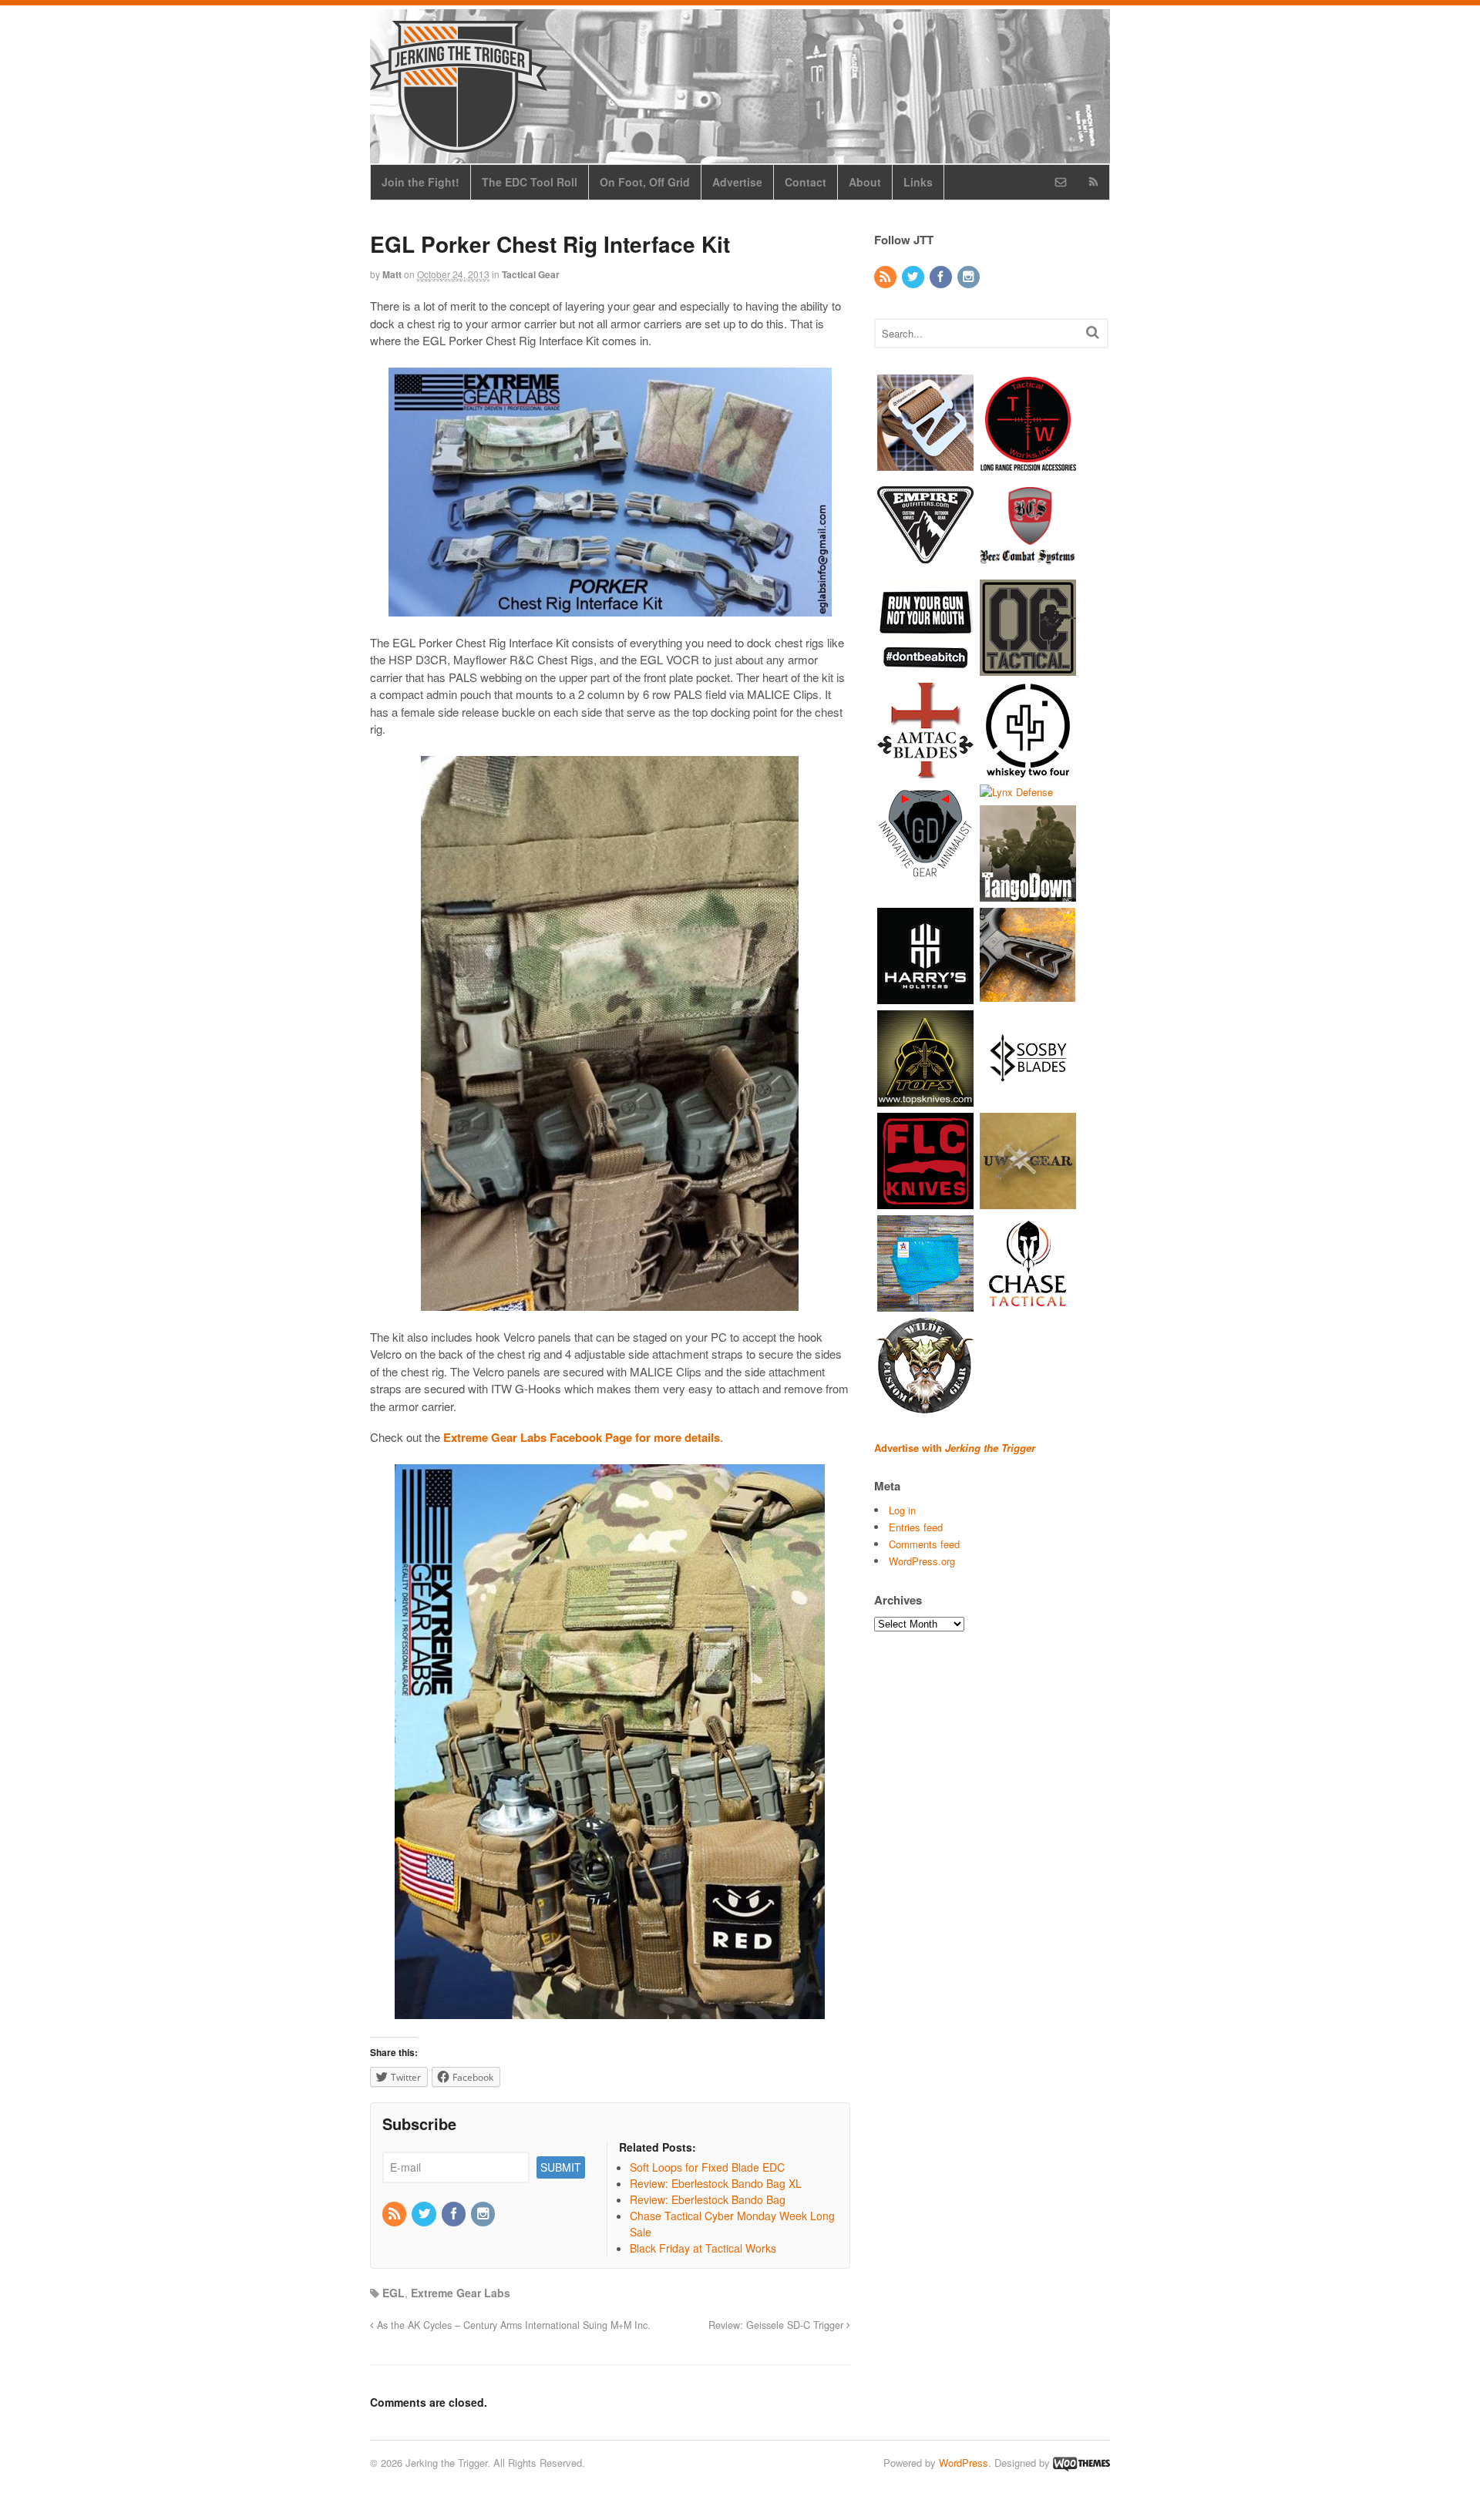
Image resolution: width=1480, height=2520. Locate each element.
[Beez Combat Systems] (1028, 565)
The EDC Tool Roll (530, 182)
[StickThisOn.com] (925, 668)
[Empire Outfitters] (925, 565)
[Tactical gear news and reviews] (459, 144)
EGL (394, 2293)
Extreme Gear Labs (461, 2293)
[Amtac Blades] (925, 770)
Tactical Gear (531, 274)
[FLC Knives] (925, 1202)
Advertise (737, 182)
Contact (806, 182)
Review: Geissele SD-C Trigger (777, 2325)
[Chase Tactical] (1028, 1304)
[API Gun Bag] (925, 1304)
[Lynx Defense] (1016, 792)
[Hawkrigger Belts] (925, 463)
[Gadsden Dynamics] (925, 873)
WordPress (964, 2463)
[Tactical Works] (1028, 463)
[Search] (1093, 332)
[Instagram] (484, 2214)
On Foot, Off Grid (645, 182)
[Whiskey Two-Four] (1028, 770)
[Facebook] (455, 2214)
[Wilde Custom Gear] (925, 1407)
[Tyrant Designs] (1028, 997)
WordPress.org (922, 1561)
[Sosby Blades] (1028, 1099)
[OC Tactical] (1028, 668)
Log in (902, 1510)
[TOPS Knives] (925, 1099)
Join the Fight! (420, 182)
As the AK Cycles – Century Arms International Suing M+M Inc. (512, 2325)
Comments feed (924, 1544)
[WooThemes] (1081, 2463)
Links (918, 182)
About (865, 182)
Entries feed (916, 1527)
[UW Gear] (1028, 1202)
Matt (392, 274)
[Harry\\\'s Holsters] (925, 997)
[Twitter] (425, 2214)
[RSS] (395, 2214)
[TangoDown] (1028, 894)
